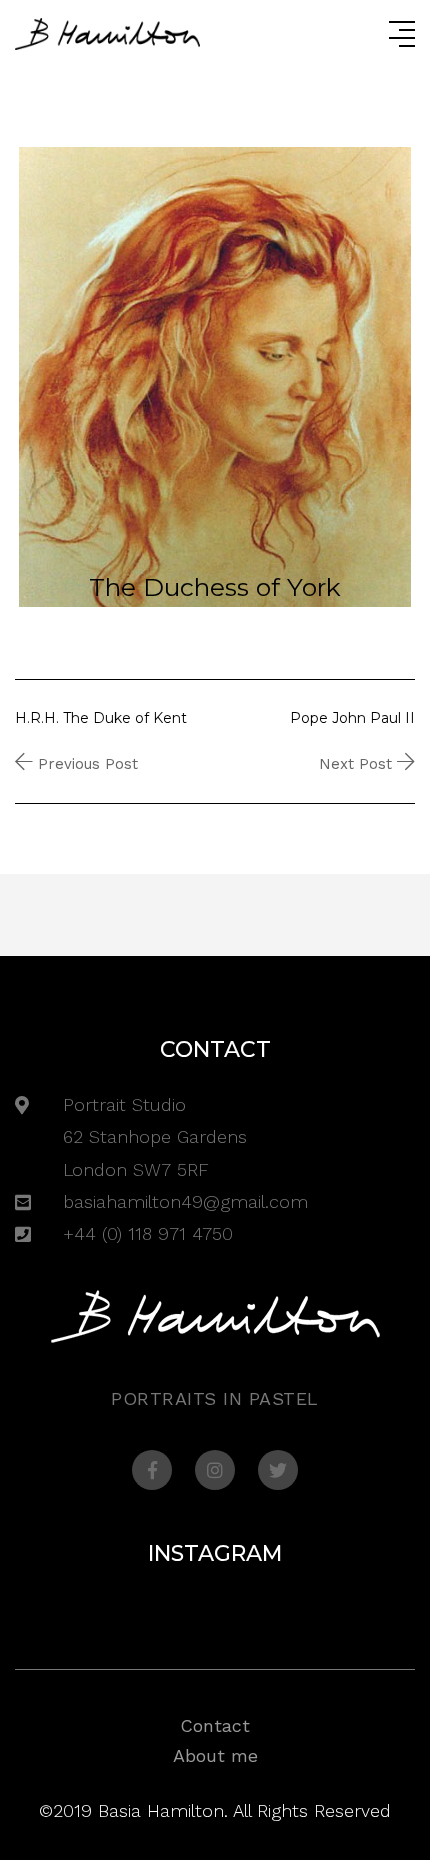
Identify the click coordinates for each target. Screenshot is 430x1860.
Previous (33, 570)
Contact (215, 1725)
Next (110, 570)
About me (215, 1755)
